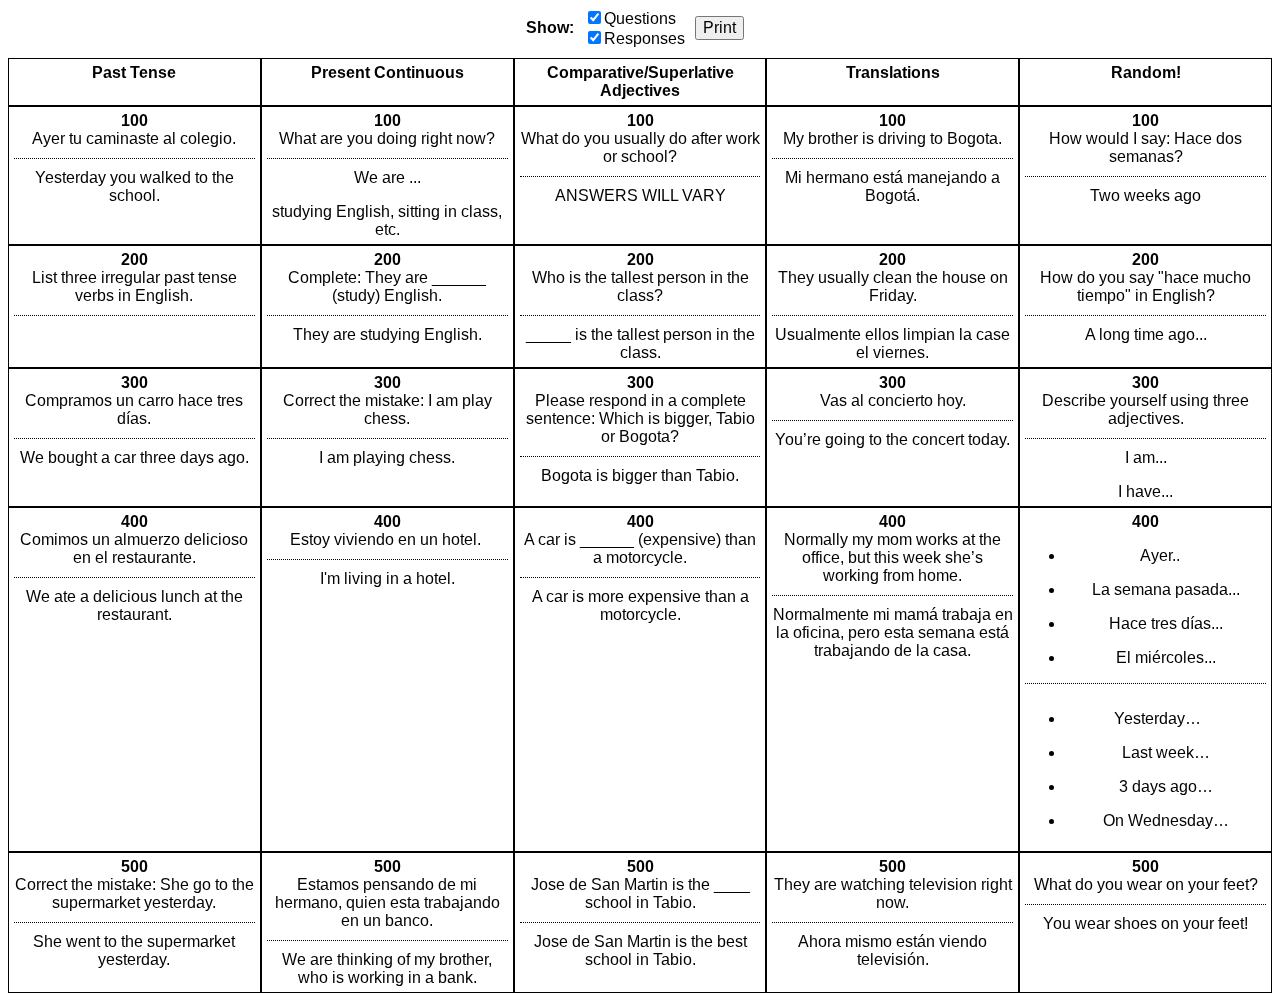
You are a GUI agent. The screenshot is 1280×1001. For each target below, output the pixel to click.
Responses (644, 38)
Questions (640, 18)
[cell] (134, 175)
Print (719, 27)
